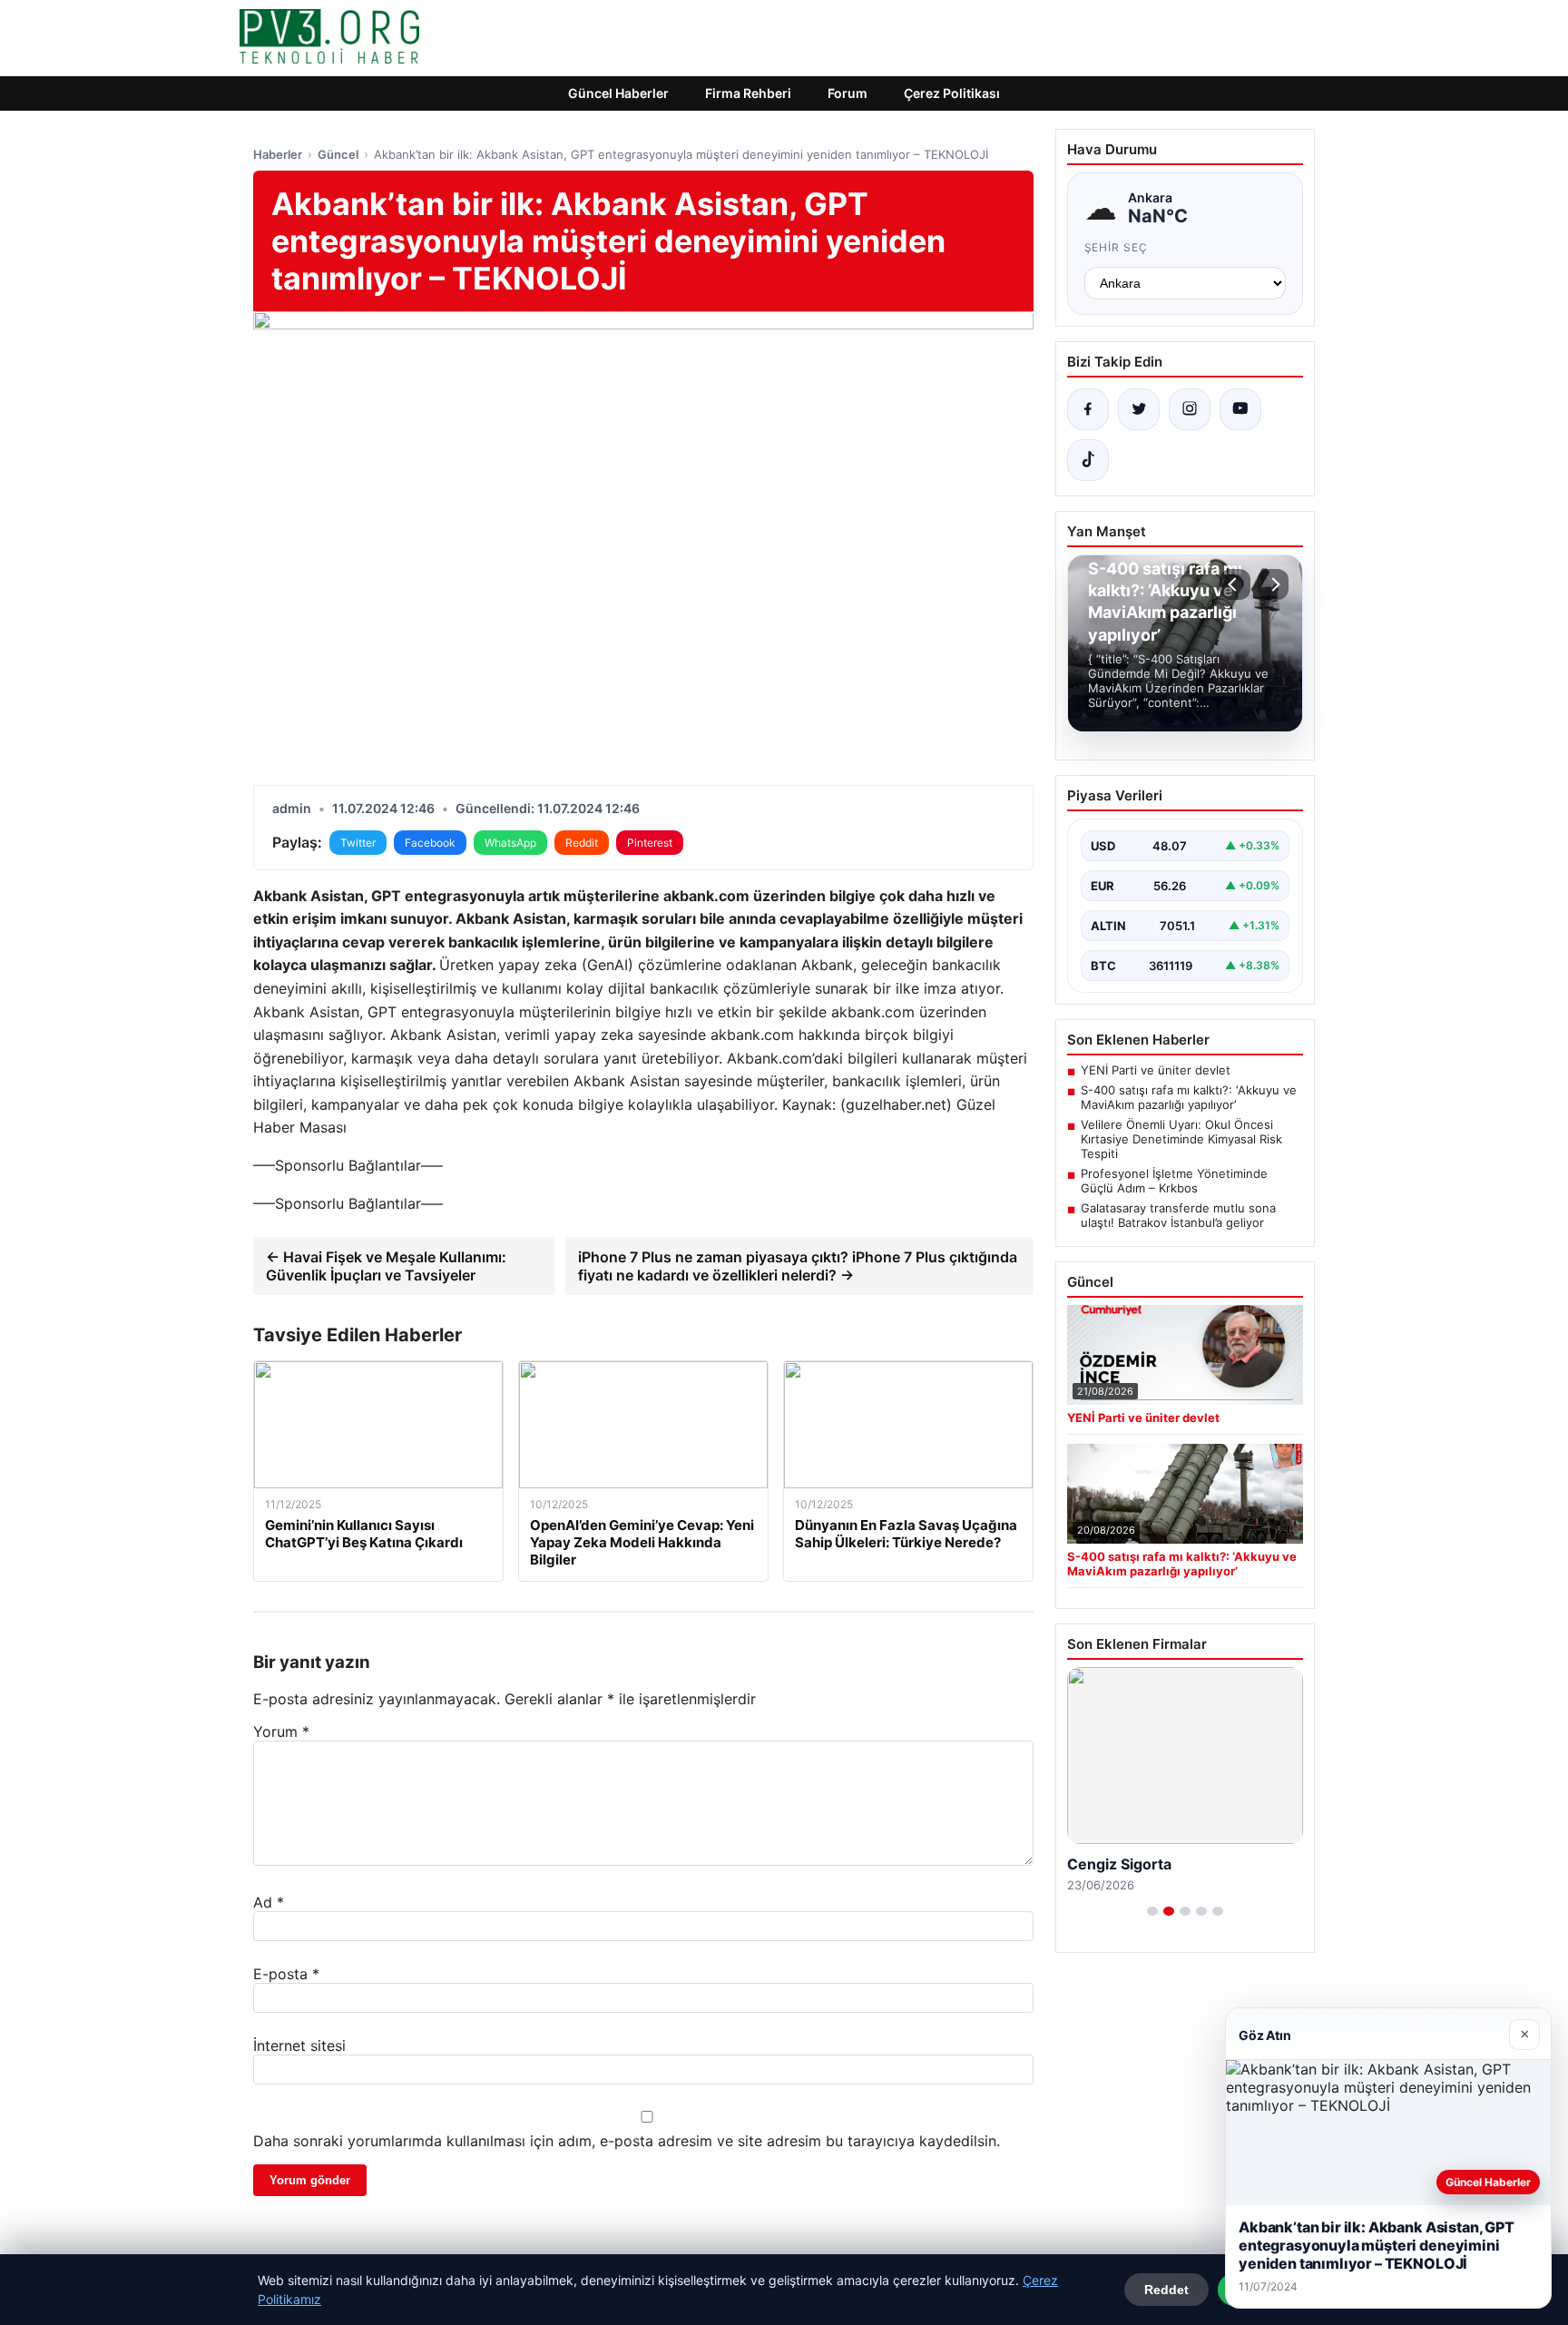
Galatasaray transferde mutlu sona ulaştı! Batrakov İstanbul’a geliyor (1178, 1215)
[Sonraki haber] (1273, 584)
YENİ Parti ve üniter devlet (1156, 1070)
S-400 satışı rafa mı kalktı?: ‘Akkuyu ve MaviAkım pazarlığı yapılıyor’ (1189, 1097)
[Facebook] (1088, 409)
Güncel (338, 154)
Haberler (278, 154)
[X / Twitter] (1139, 409)
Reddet (1166, 2290)
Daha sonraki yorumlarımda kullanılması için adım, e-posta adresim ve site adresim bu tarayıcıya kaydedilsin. (627, 2141)
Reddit (582, 843)
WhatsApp (510, 843)
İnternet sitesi (299, 2045)
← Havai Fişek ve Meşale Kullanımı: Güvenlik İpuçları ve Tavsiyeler (386, 1266)
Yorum (281, 1731)
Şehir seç (1117, 247)
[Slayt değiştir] (1152, 1911)
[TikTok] (1088, 460)
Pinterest (650, 843)
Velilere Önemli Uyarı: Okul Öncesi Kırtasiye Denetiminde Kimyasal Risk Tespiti (1181, 1139)
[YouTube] (1240, 409)
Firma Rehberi (748, 93)
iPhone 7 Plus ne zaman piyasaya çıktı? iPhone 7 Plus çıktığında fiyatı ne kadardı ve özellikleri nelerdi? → (798, 1266)
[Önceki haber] (1235, 584)
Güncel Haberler (618, 93)
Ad (269, 1902)
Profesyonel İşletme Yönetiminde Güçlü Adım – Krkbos (1174, 1181)
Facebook (430, 843)
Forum (848, 93)
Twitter (358, 843)
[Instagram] (1190, 409)
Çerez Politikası (952, 93)
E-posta (286, 1974)
